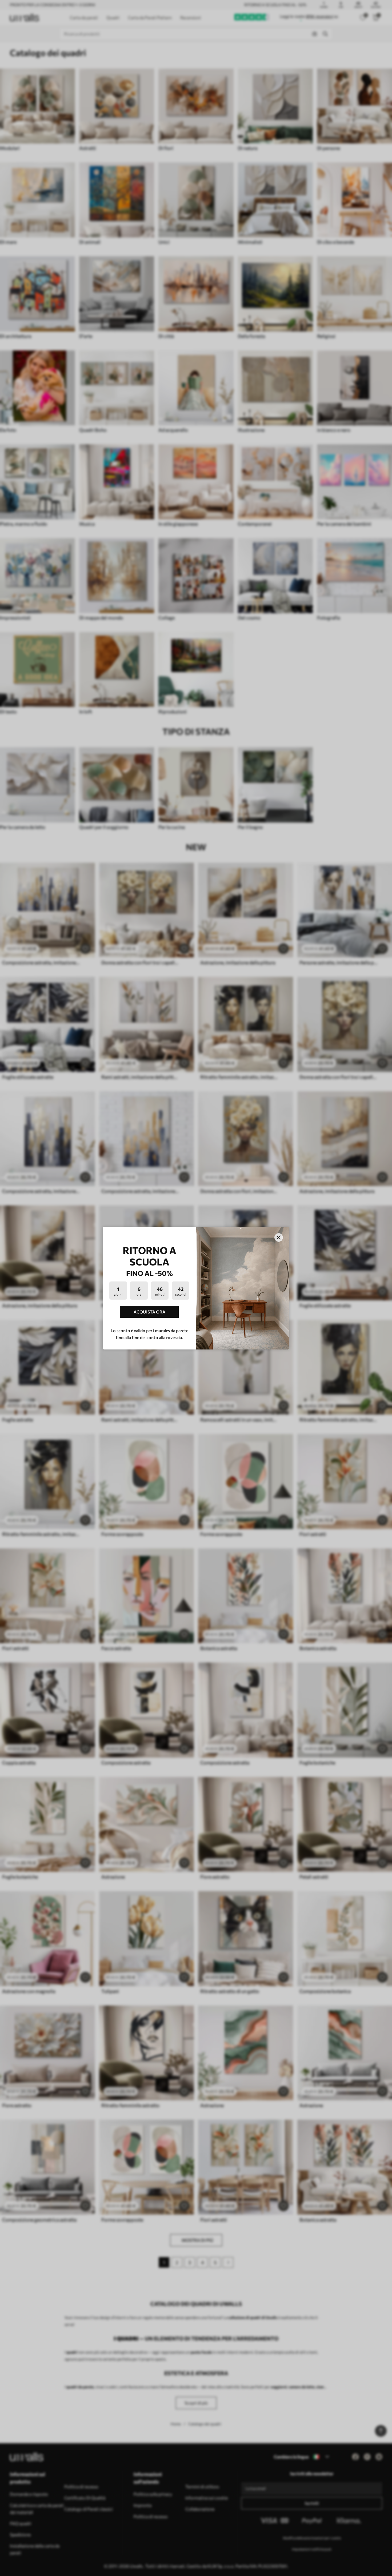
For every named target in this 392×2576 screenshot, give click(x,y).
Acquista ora (149, 1312)
